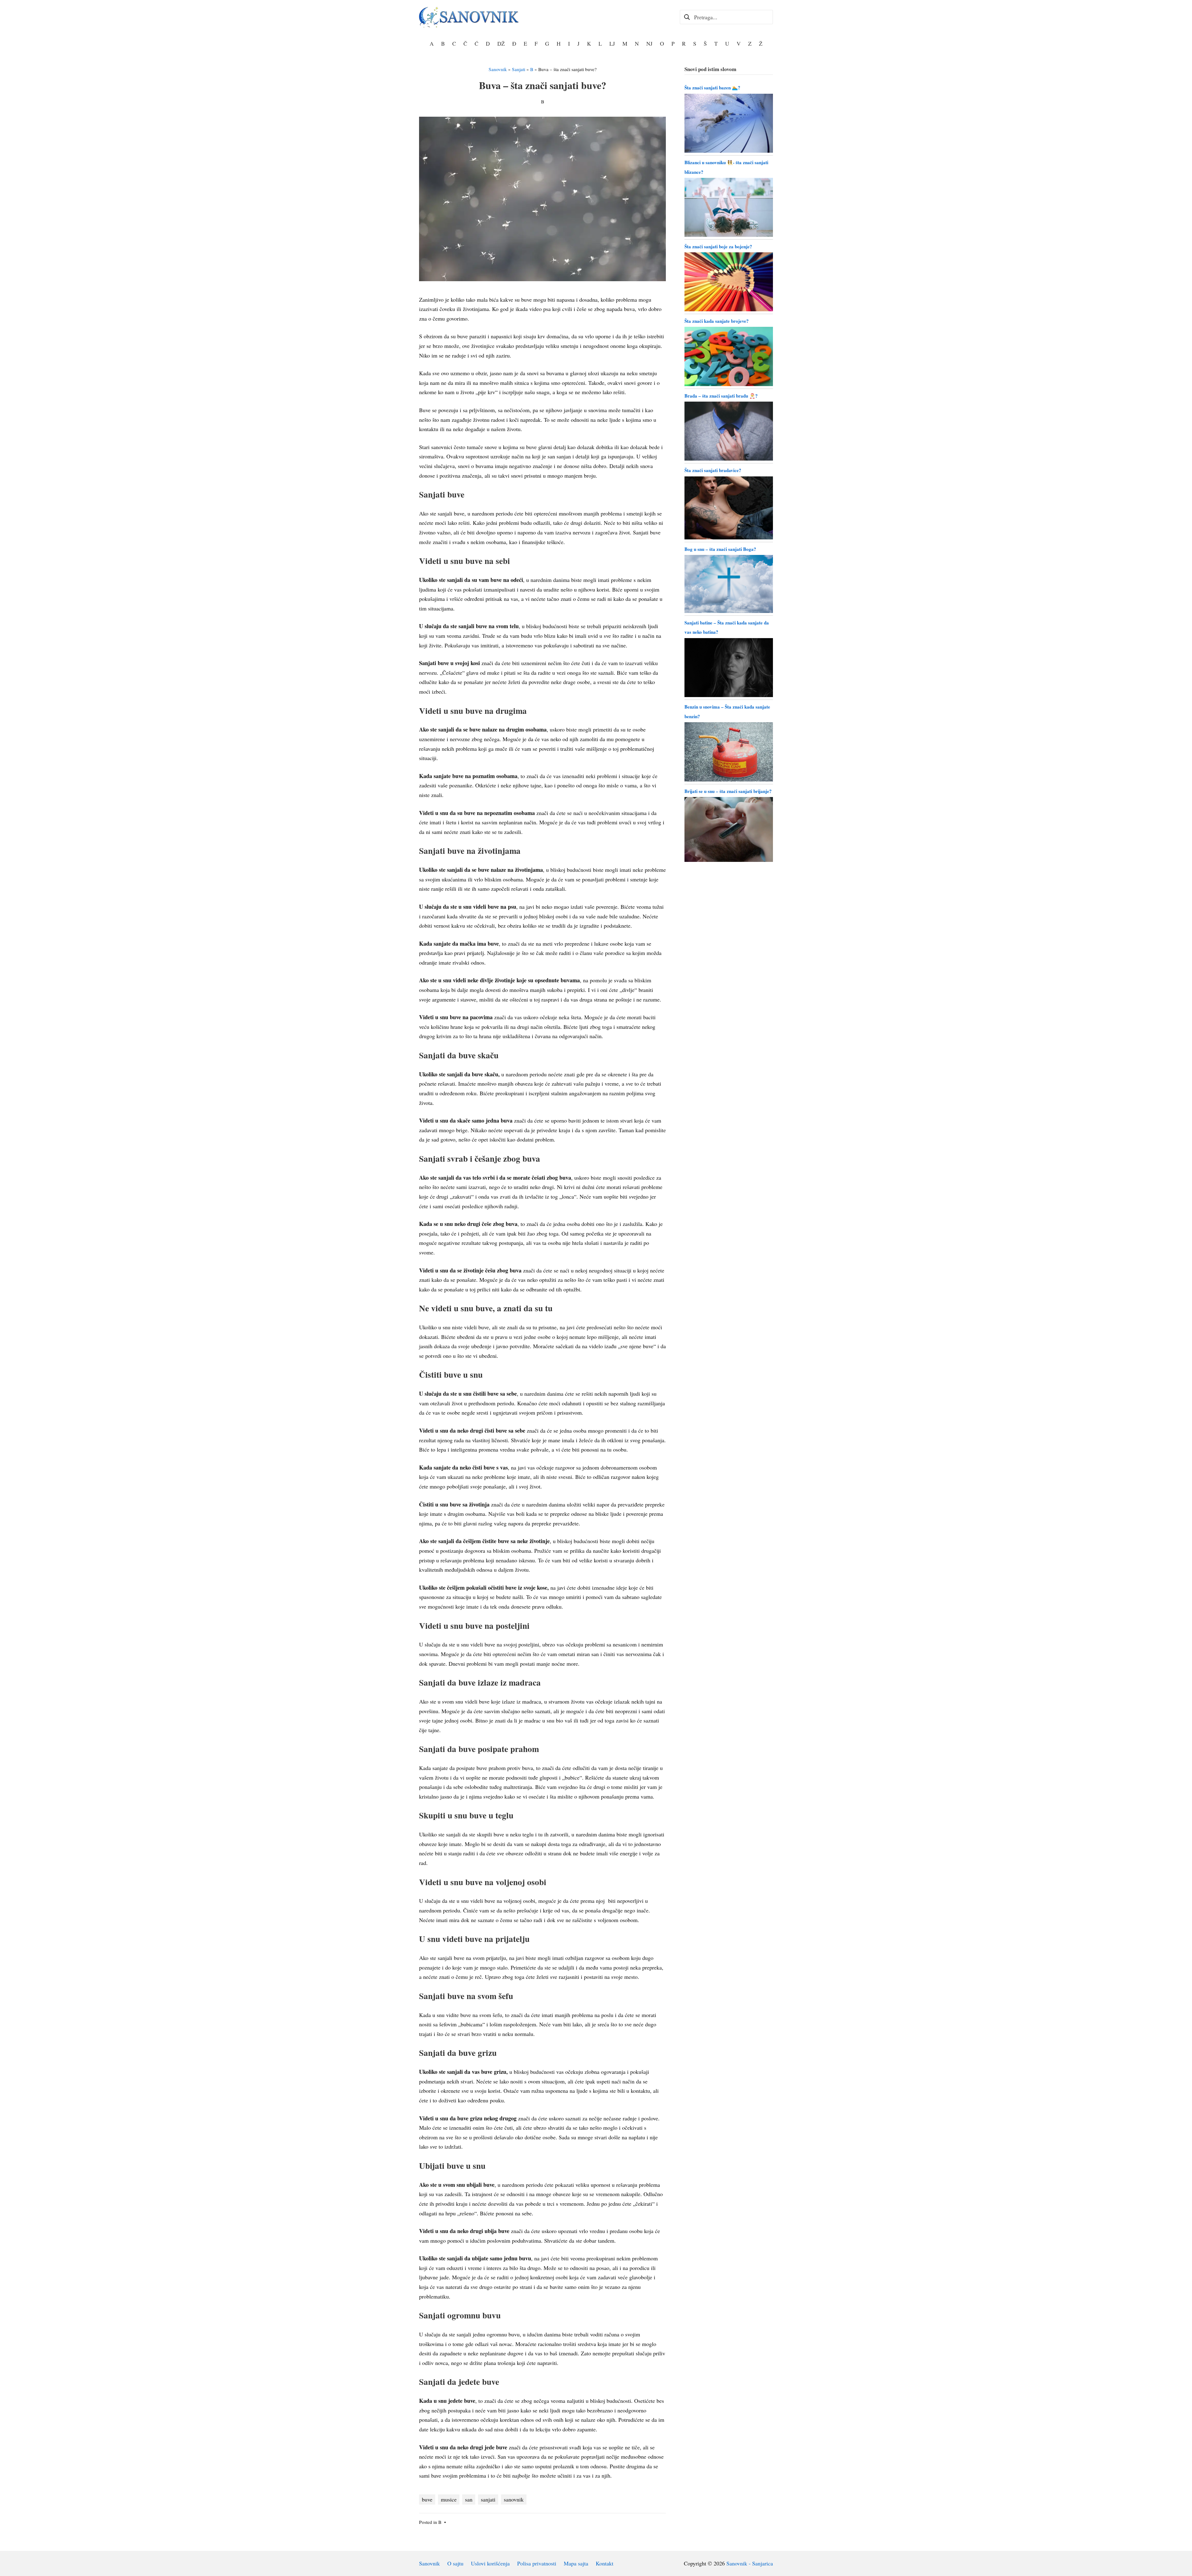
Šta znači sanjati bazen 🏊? (712, 88)
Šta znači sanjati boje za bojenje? (718, 246)
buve (427, 2499)
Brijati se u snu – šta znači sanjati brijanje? (728, 791)
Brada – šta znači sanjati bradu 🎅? (721, 396)
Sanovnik (498, 69)
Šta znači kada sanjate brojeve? (717, 321)
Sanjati (519, 69)
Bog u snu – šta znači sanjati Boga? (720, 549)
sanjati (488, 2499)
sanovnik (514, 2499)
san (469, 2499)
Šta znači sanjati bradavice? (713, 470)
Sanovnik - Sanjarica (750, 2563)
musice (449, 2499)
